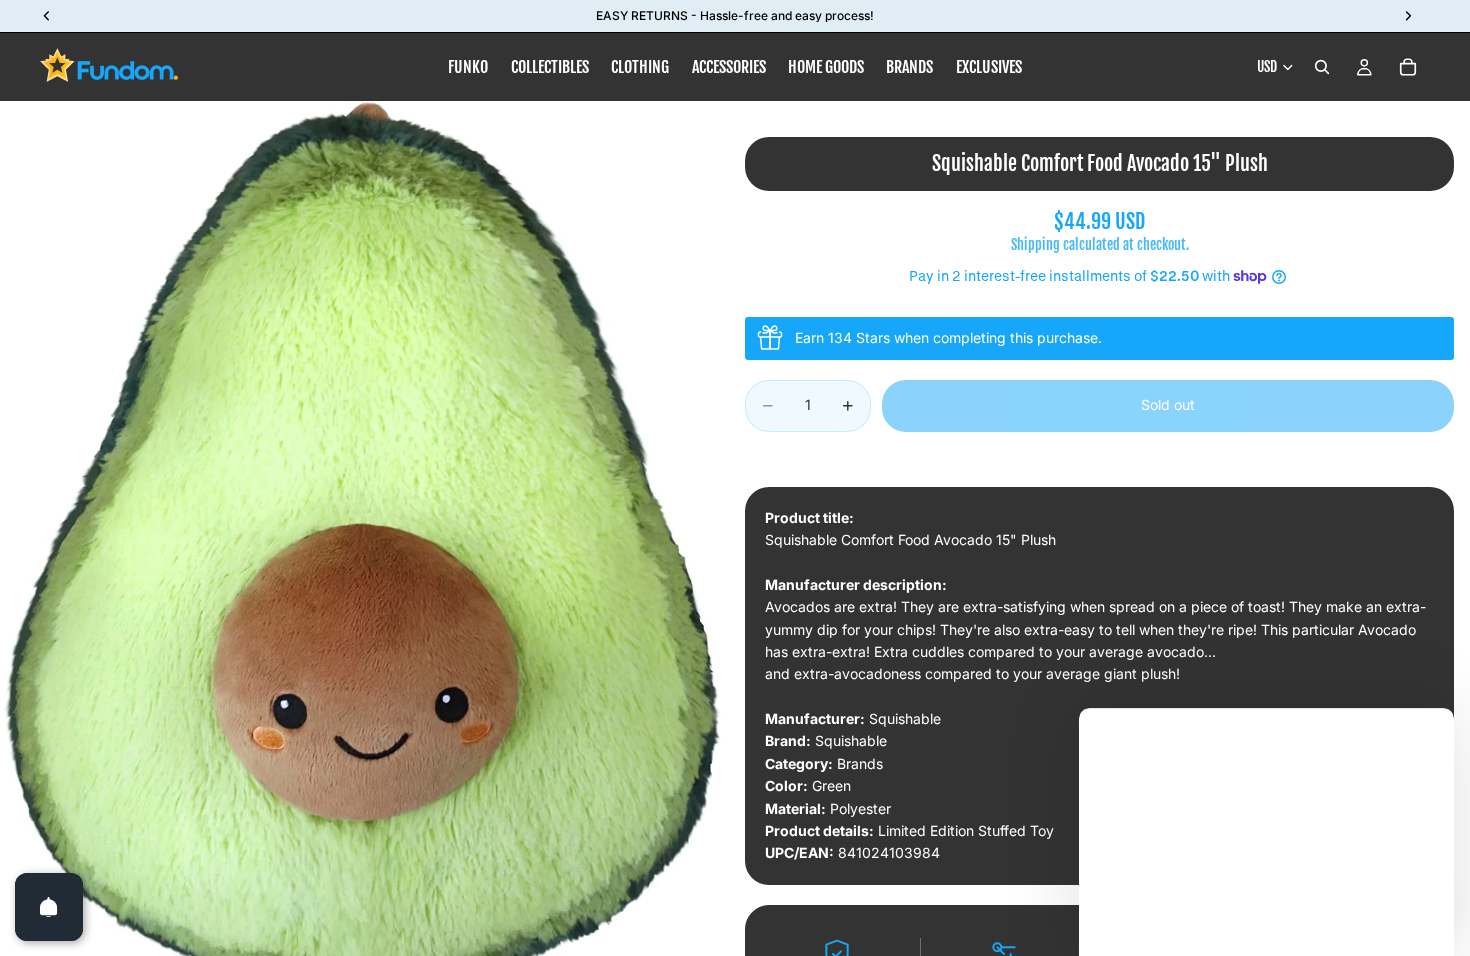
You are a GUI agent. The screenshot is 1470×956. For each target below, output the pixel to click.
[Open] (49, 907)
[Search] (1322, 67)
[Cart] (1408, 67)
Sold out (1168, 404)
